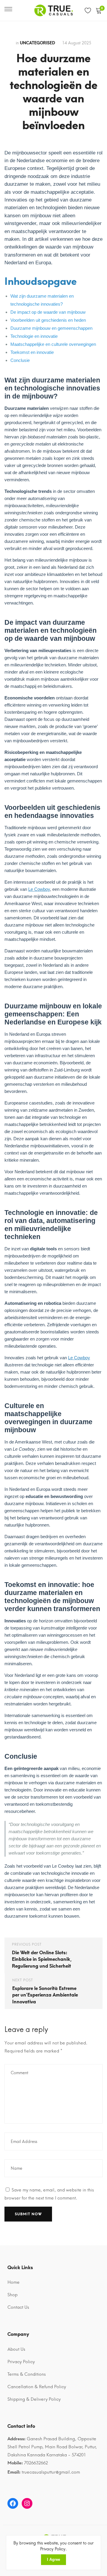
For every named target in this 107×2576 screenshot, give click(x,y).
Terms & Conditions (27, 2374)
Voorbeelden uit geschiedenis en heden (48, 320)
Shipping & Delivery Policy (34, 2399)
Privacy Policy (21, 2362)
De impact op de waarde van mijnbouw (48, 312)
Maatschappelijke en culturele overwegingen (53, 344)
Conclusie (20, 360)
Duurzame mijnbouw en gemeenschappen (51, 328)
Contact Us (18, 2307)
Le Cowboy (39, 889)
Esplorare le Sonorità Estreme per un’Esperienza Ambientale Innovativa (45, 1995)
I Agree (53, 2559)
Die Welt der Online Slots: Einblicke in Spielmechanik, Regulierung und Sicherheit (42, 1959)
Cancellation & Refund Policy (37, 2387)
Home (14, 2282)
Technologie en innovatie (34, 336)
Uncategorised (37, 43)
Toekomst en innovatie (32, 352)
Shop (12, 2295)
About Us (16, 2349)
